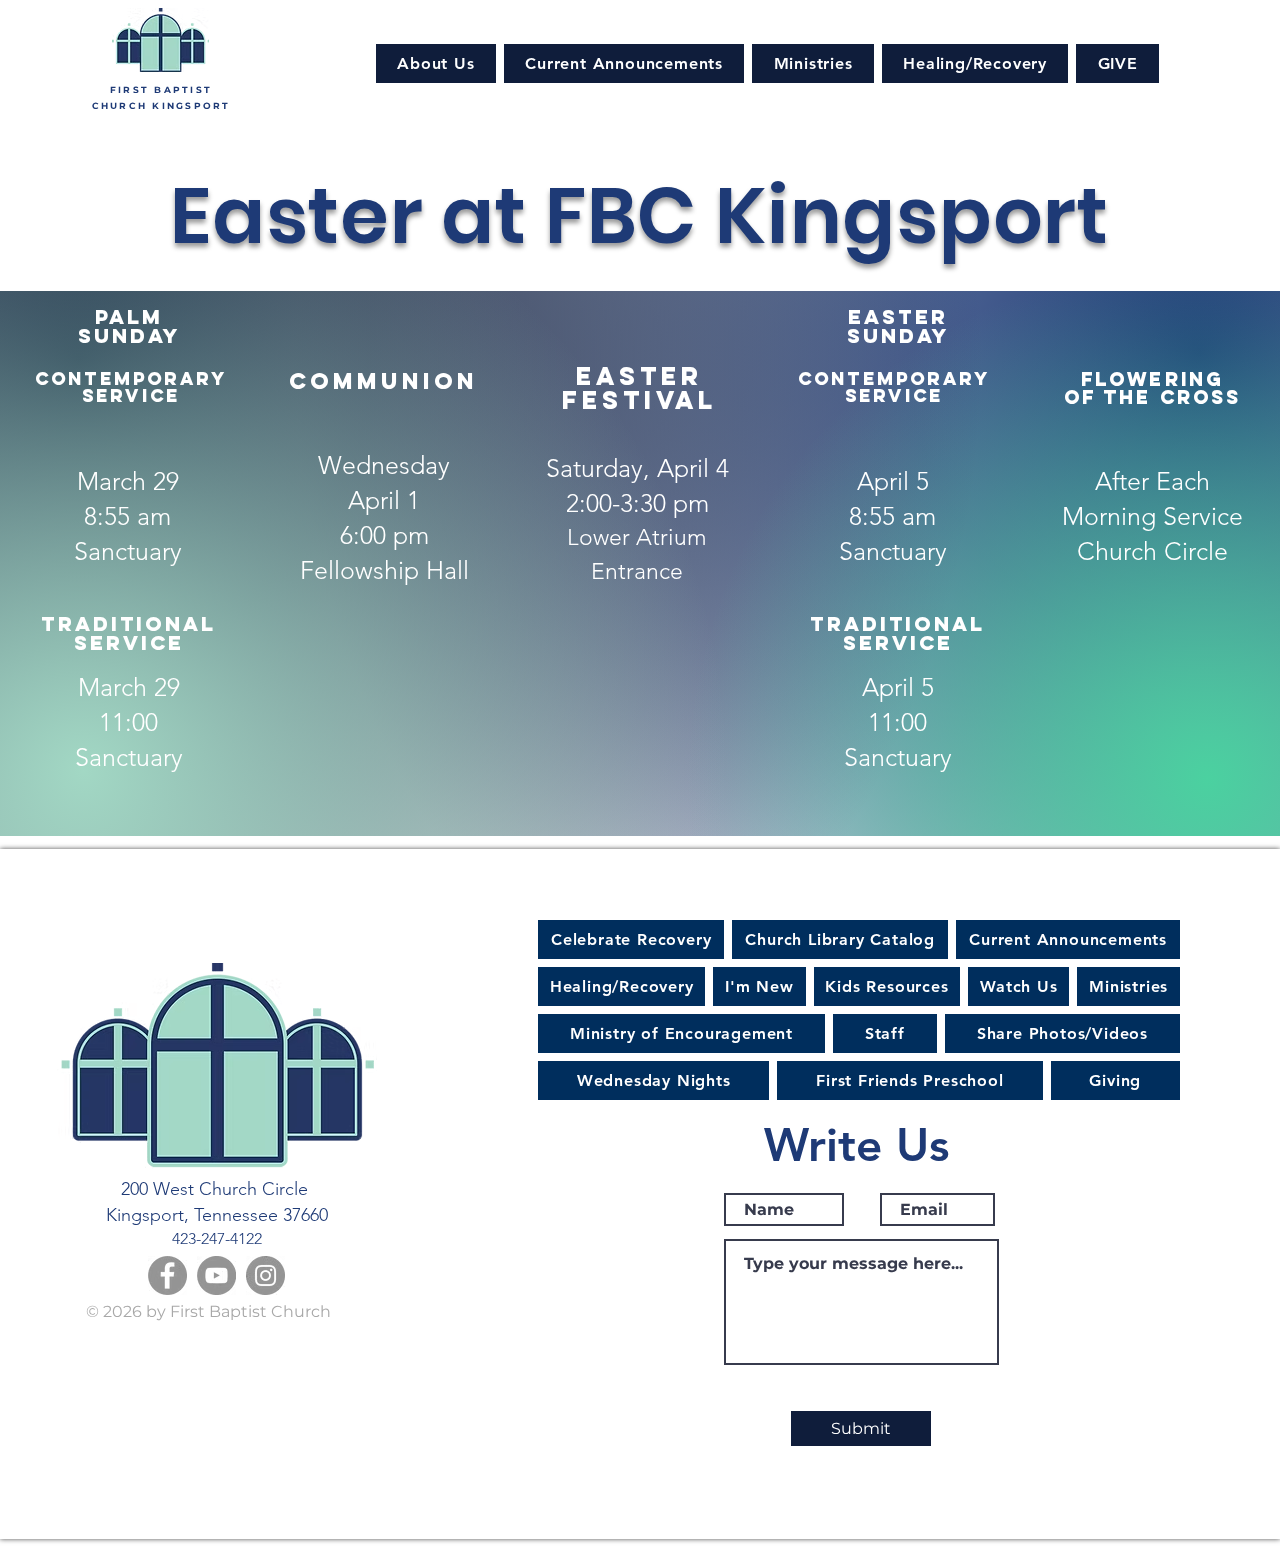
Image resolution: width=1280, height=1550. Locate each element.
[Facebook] (167, 1275)
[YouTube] (216, 1275)
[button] (436, 63)
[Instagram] (265, 1275)
